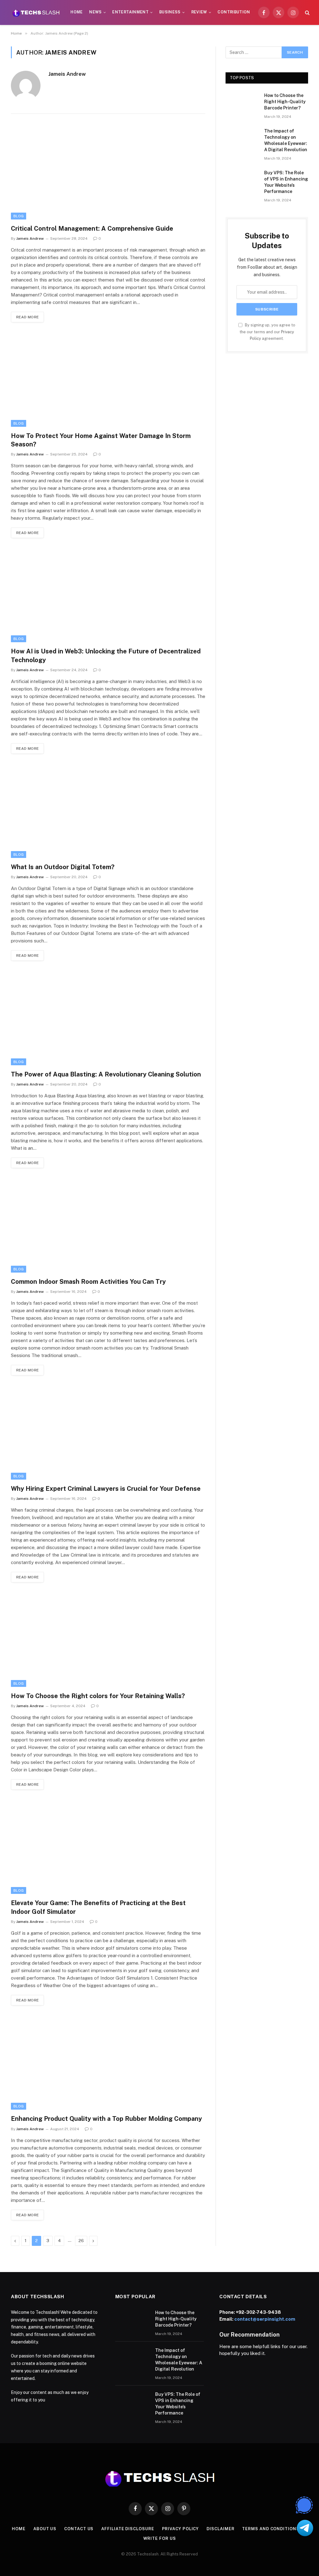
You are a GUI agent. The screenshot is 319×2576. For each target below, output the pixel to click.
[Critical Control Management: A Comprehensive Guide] (108, 173)
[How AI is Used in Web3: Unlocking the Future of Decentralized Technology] (108, 596)
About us (45, 2529)
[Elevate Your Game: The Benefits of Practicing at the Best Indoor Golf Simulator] (108, 1847)
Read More (27, 317)
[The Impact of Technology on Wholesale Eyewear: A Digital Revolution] (242, 139)
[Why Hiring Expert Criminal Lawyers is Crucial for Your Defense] (108, 1433)
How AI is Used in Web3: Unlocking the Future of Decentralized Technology (106, 655)
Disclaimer (220, 2529)
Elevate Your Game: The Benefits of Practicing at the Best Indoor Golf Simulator (98, 1907)
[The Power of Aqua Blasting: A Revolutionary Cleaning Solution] (108, 1018)
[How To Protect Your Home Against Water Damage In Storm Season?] (108, 380)
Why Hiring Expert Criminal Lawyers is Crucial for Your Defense (106, 1489)
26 (81, 2241)
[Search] (307, 13)
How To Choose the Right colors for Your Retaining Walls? (98, 1696)
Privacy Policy (181, 2529)
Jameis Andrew (67, 74)
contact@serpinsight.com (265, 2319)
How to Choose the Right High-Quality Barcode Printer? (285, 102)
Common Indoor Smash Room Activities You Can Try (88, 1282)
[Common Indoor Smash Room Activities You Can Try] (108, 1226)
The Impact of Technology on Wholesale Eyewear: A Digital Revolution (286, 140)
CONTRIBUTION (234, 12)
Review (199, 12)
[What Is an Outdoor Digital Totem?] (108, 811)
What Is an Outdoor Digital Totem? (63, 867)
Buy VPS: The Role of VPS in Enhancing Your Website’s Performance (286, 182)
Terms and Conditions (271, 2529)
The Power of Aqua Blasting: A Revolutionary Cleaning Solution (106, 1074)
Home (76, 12)
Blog (19, 216)
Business (170, 12)
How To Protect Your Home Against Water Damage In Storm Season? (101, 440)
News (95, 12)
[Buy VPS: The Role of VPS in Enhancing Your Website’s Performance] (242, 180)
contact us (79, 2529)
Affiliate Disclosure (128, 2529)
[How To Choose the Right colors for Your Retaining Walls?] (108, 1640)
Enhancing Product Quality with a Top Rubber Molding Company (106, 2119)
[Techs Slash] (36, 12)
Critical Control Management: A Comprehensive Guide (92, 229)
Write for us (160, 2538)
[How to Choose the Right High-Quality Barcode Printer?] (242, 103)
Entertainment (130, 12)
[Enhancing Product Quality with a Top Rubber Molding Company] (108, 2063)
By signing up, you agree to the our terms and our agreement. (267, 332)
